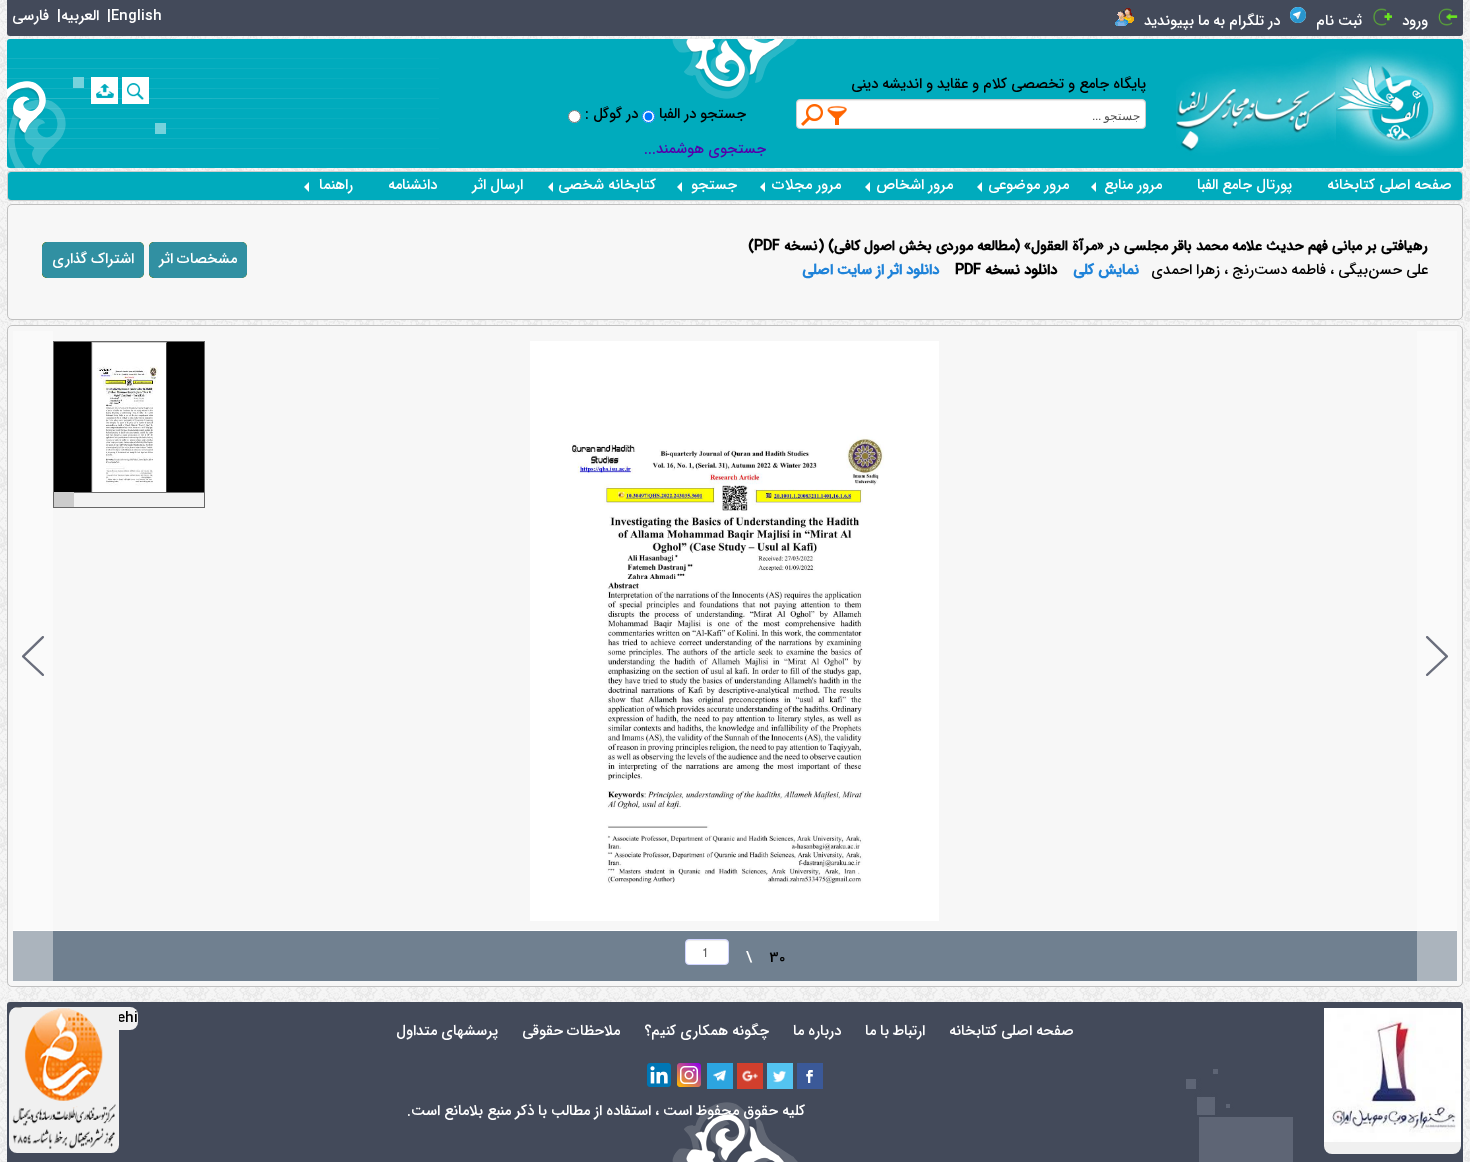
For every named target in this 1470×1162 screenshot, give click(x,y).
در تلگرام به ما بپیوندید (1212, 21)
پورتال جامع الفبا (1244, 185)
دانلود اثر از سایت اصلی (870, 271)
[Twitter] (780, 1076)
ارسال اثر (497, 185)
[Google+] (750, 1076)
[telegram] (720, 1076)
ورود (1415, 21)
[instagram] (690, 1076)
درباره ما (817, 1031)
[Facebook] (810, 1076)
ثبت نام (1339, 21)
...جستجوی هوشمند (705, 149)
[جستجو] (135, 90)
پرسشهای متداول (447, 1031)
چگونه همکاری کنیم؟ (706, 1031)
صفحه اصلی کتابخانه (1389, 185)
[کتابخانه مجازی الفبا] (1399, 102)
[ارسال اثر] (104, 90)
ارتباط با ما (895, 1031)
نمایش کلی (1106, 271)
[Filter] (838, 115)
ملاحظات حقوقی (571, 1031)
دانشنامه (412, 185)
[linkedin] (660, 1076)
